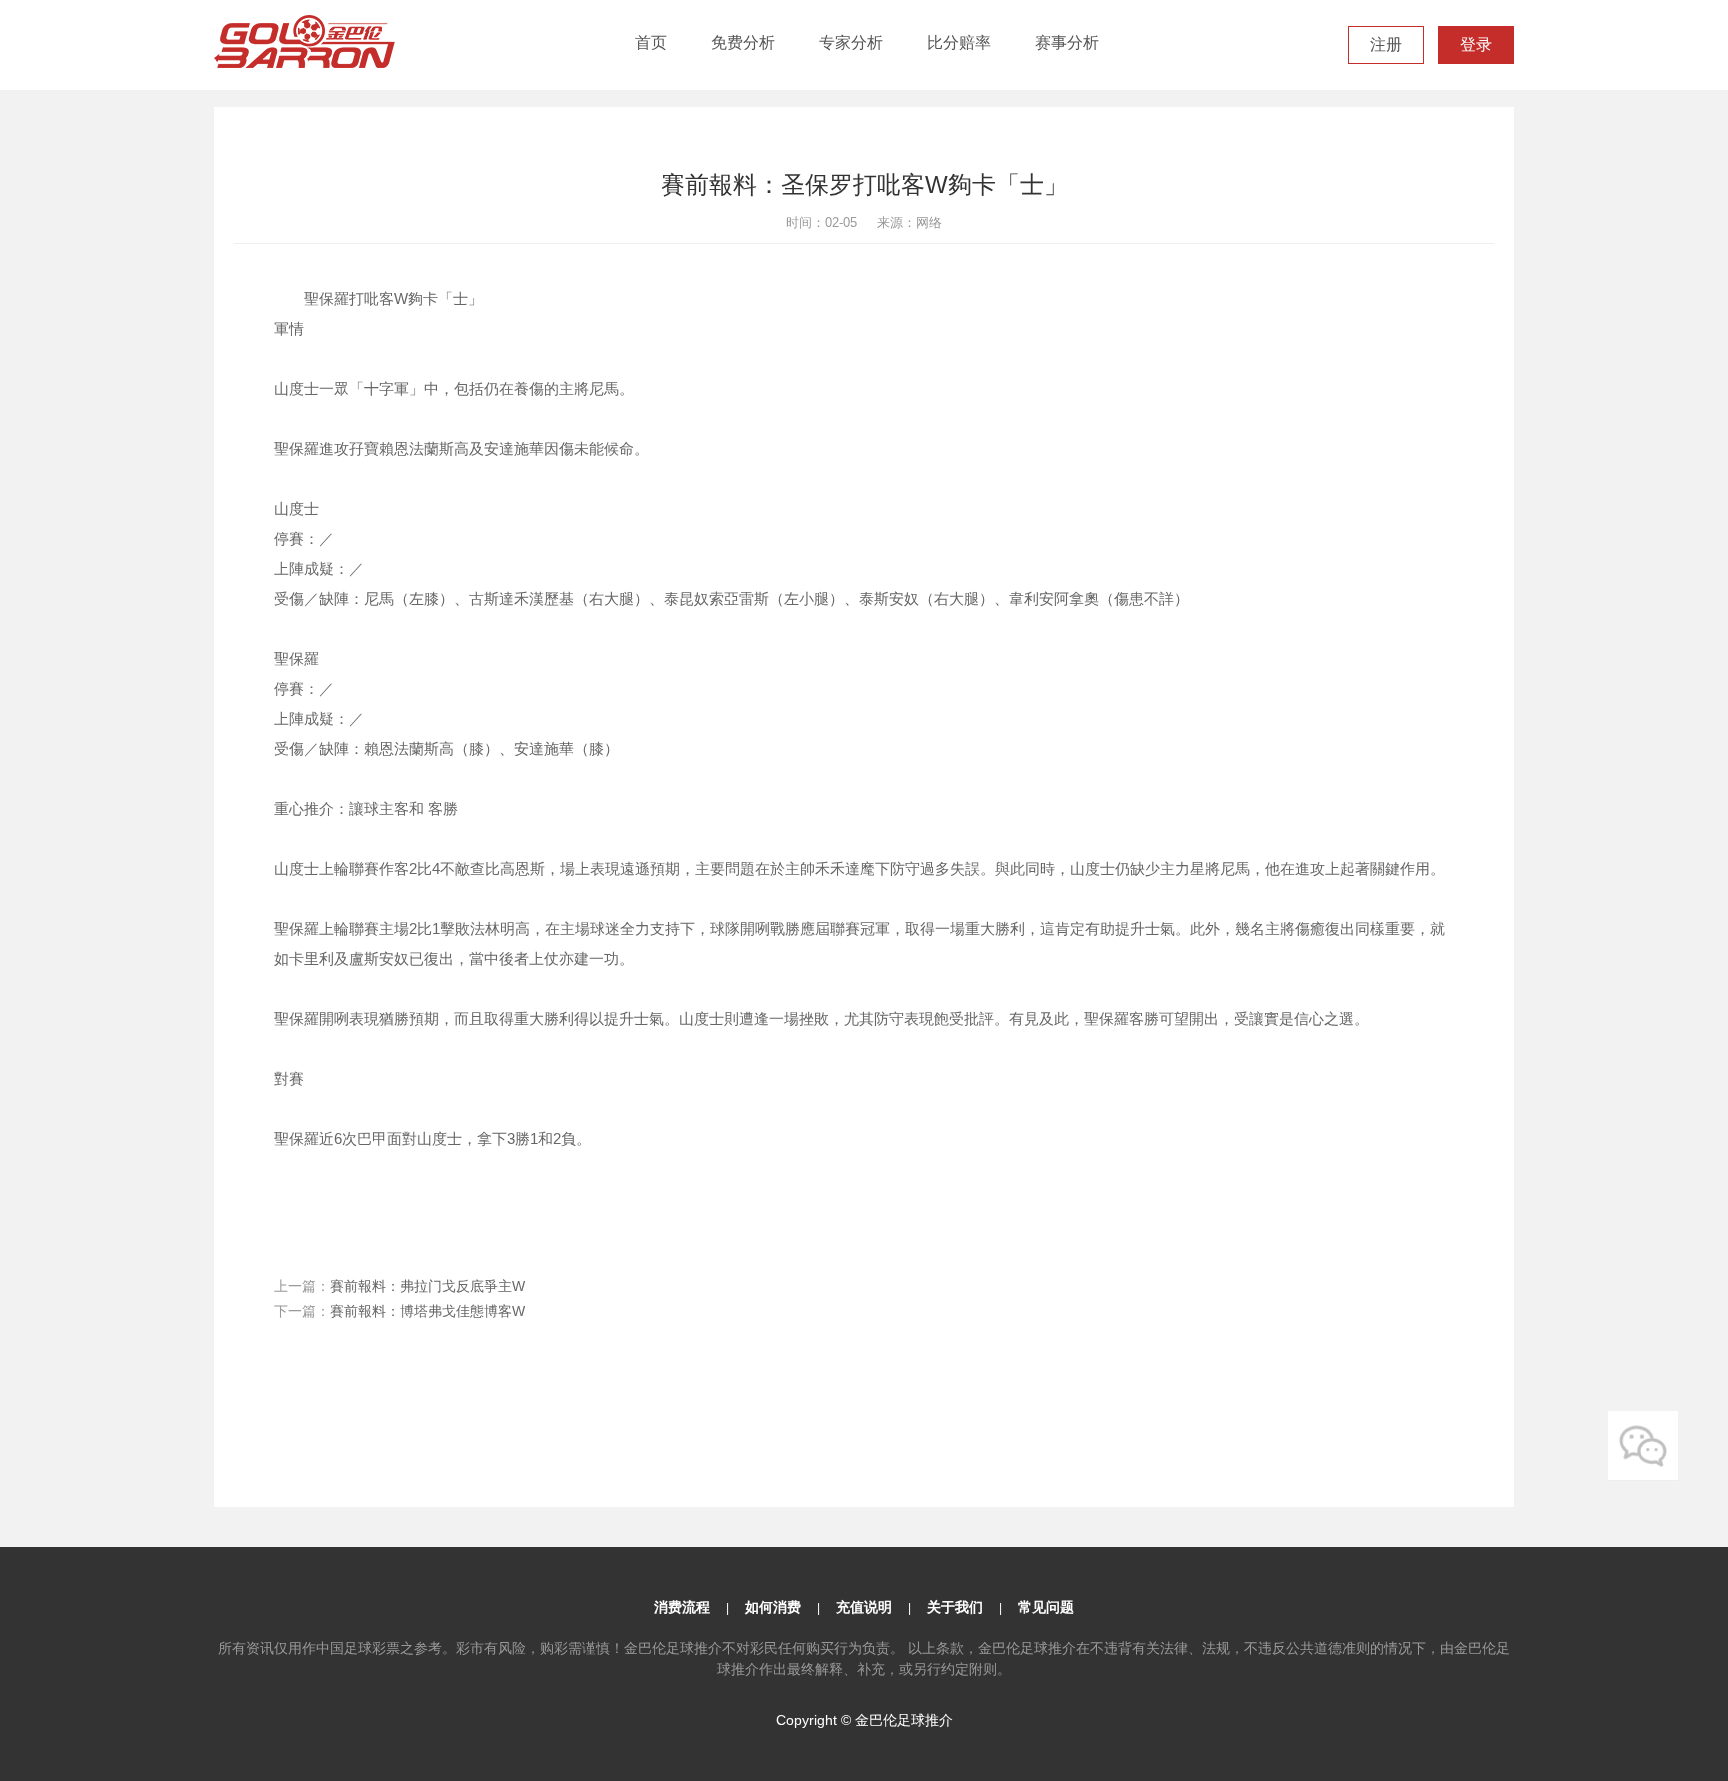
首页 (651, 42)
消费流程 (682, 1607)
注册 (1386, 44)
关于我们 (955, 1607)
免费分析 (743, 42)
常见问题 (1046, 1607)
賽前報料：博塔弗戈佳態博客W (427, 1311)
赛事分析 (1067, 42)
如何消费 (773, 1607)
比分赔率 (959, 42)
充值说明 (864, 1607)
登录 (1476, 44)
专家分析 (851, 42)
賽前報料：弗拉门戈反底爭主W (427, 1286)
